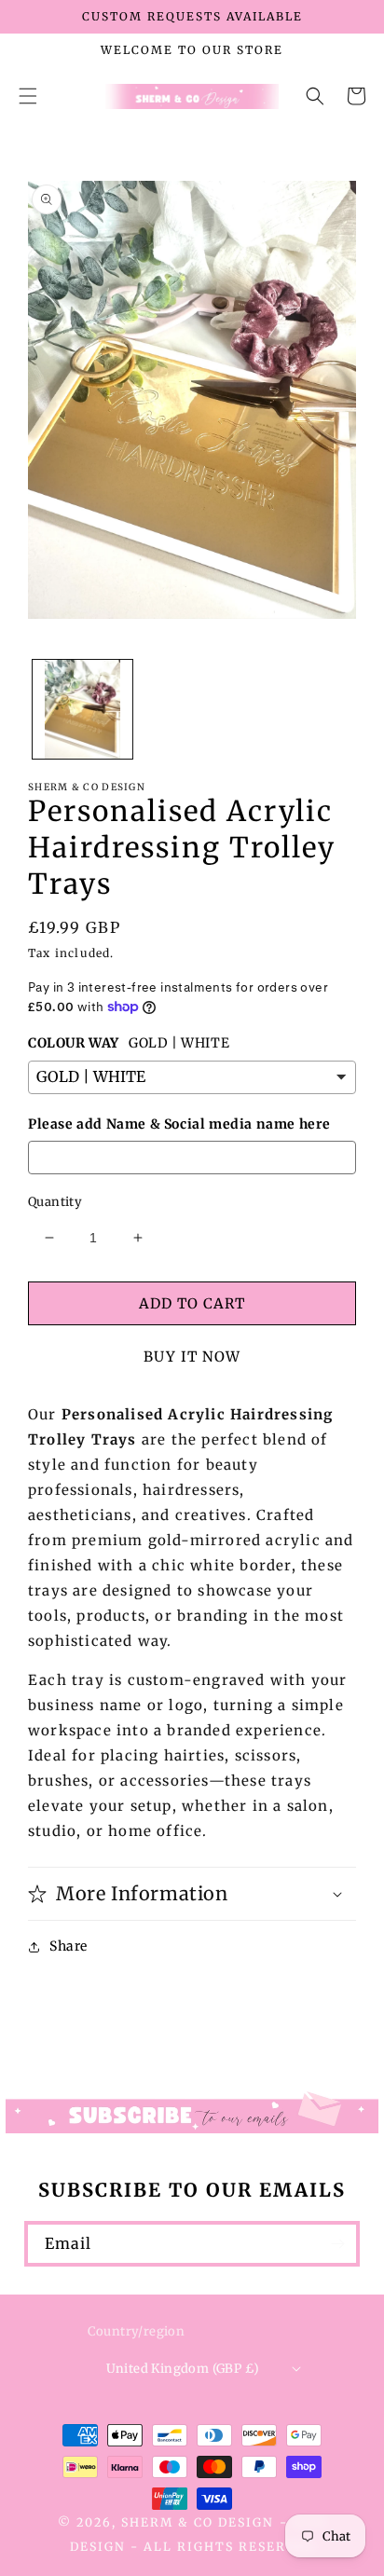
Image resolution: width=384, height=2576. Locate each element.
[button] (28, 96)
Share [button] (69, 1946)
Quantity (55, 1202)
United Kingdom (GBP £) (183, 2369)
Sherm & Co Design (198, 2522)
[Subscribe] (337, 2244)
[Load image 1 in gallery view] (82, 710)
